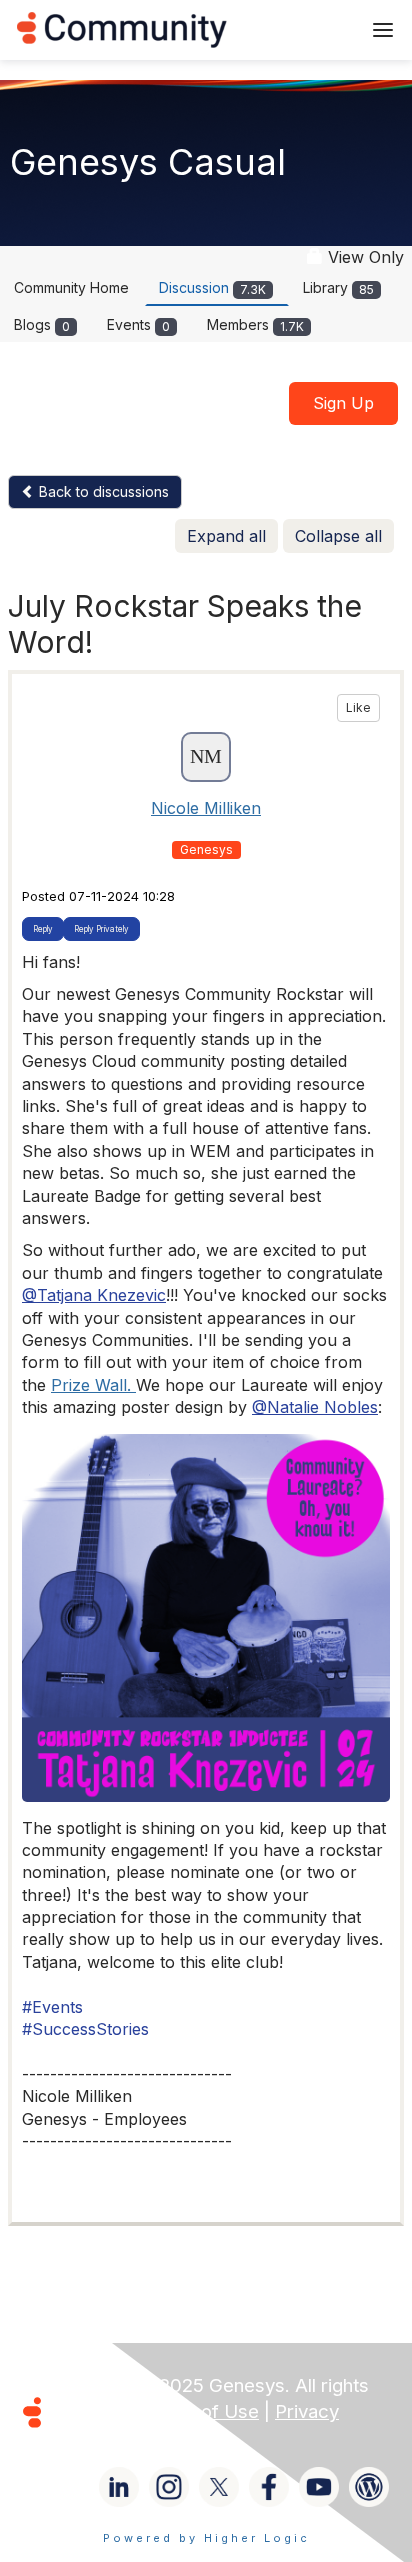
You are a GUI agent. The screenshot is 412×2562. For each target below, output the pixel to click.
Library (338, 287)
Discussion (212, 287)
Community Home (71, 287)
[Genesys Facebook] (269, 2487)
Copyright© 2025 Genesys (169, 2385)
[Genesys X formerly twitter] (219, 2487)
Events (138, 324)
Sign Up (343, 403)
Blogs (42, 324)
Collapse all (338, 536)
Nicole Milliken (206, 808)
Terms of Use (200, 2411)
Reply (43, 929)
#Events (52, 2007)
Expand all (226, 536)
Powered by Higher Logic (206, 2538)
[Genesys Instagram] (169, 2487)
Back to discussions (102, 491)
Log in (319, 29)
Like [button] (358, 707)
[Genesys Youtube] (319, 2487)
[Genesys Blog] (369, 2487)
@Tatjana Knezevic (94, 1295)
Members (255, 324)
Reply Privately (101, 929)
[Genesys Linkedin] (119, 2487)
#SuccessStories (85, 2029)
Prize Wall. (93, 1385)
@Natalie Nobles (315, 1407)
